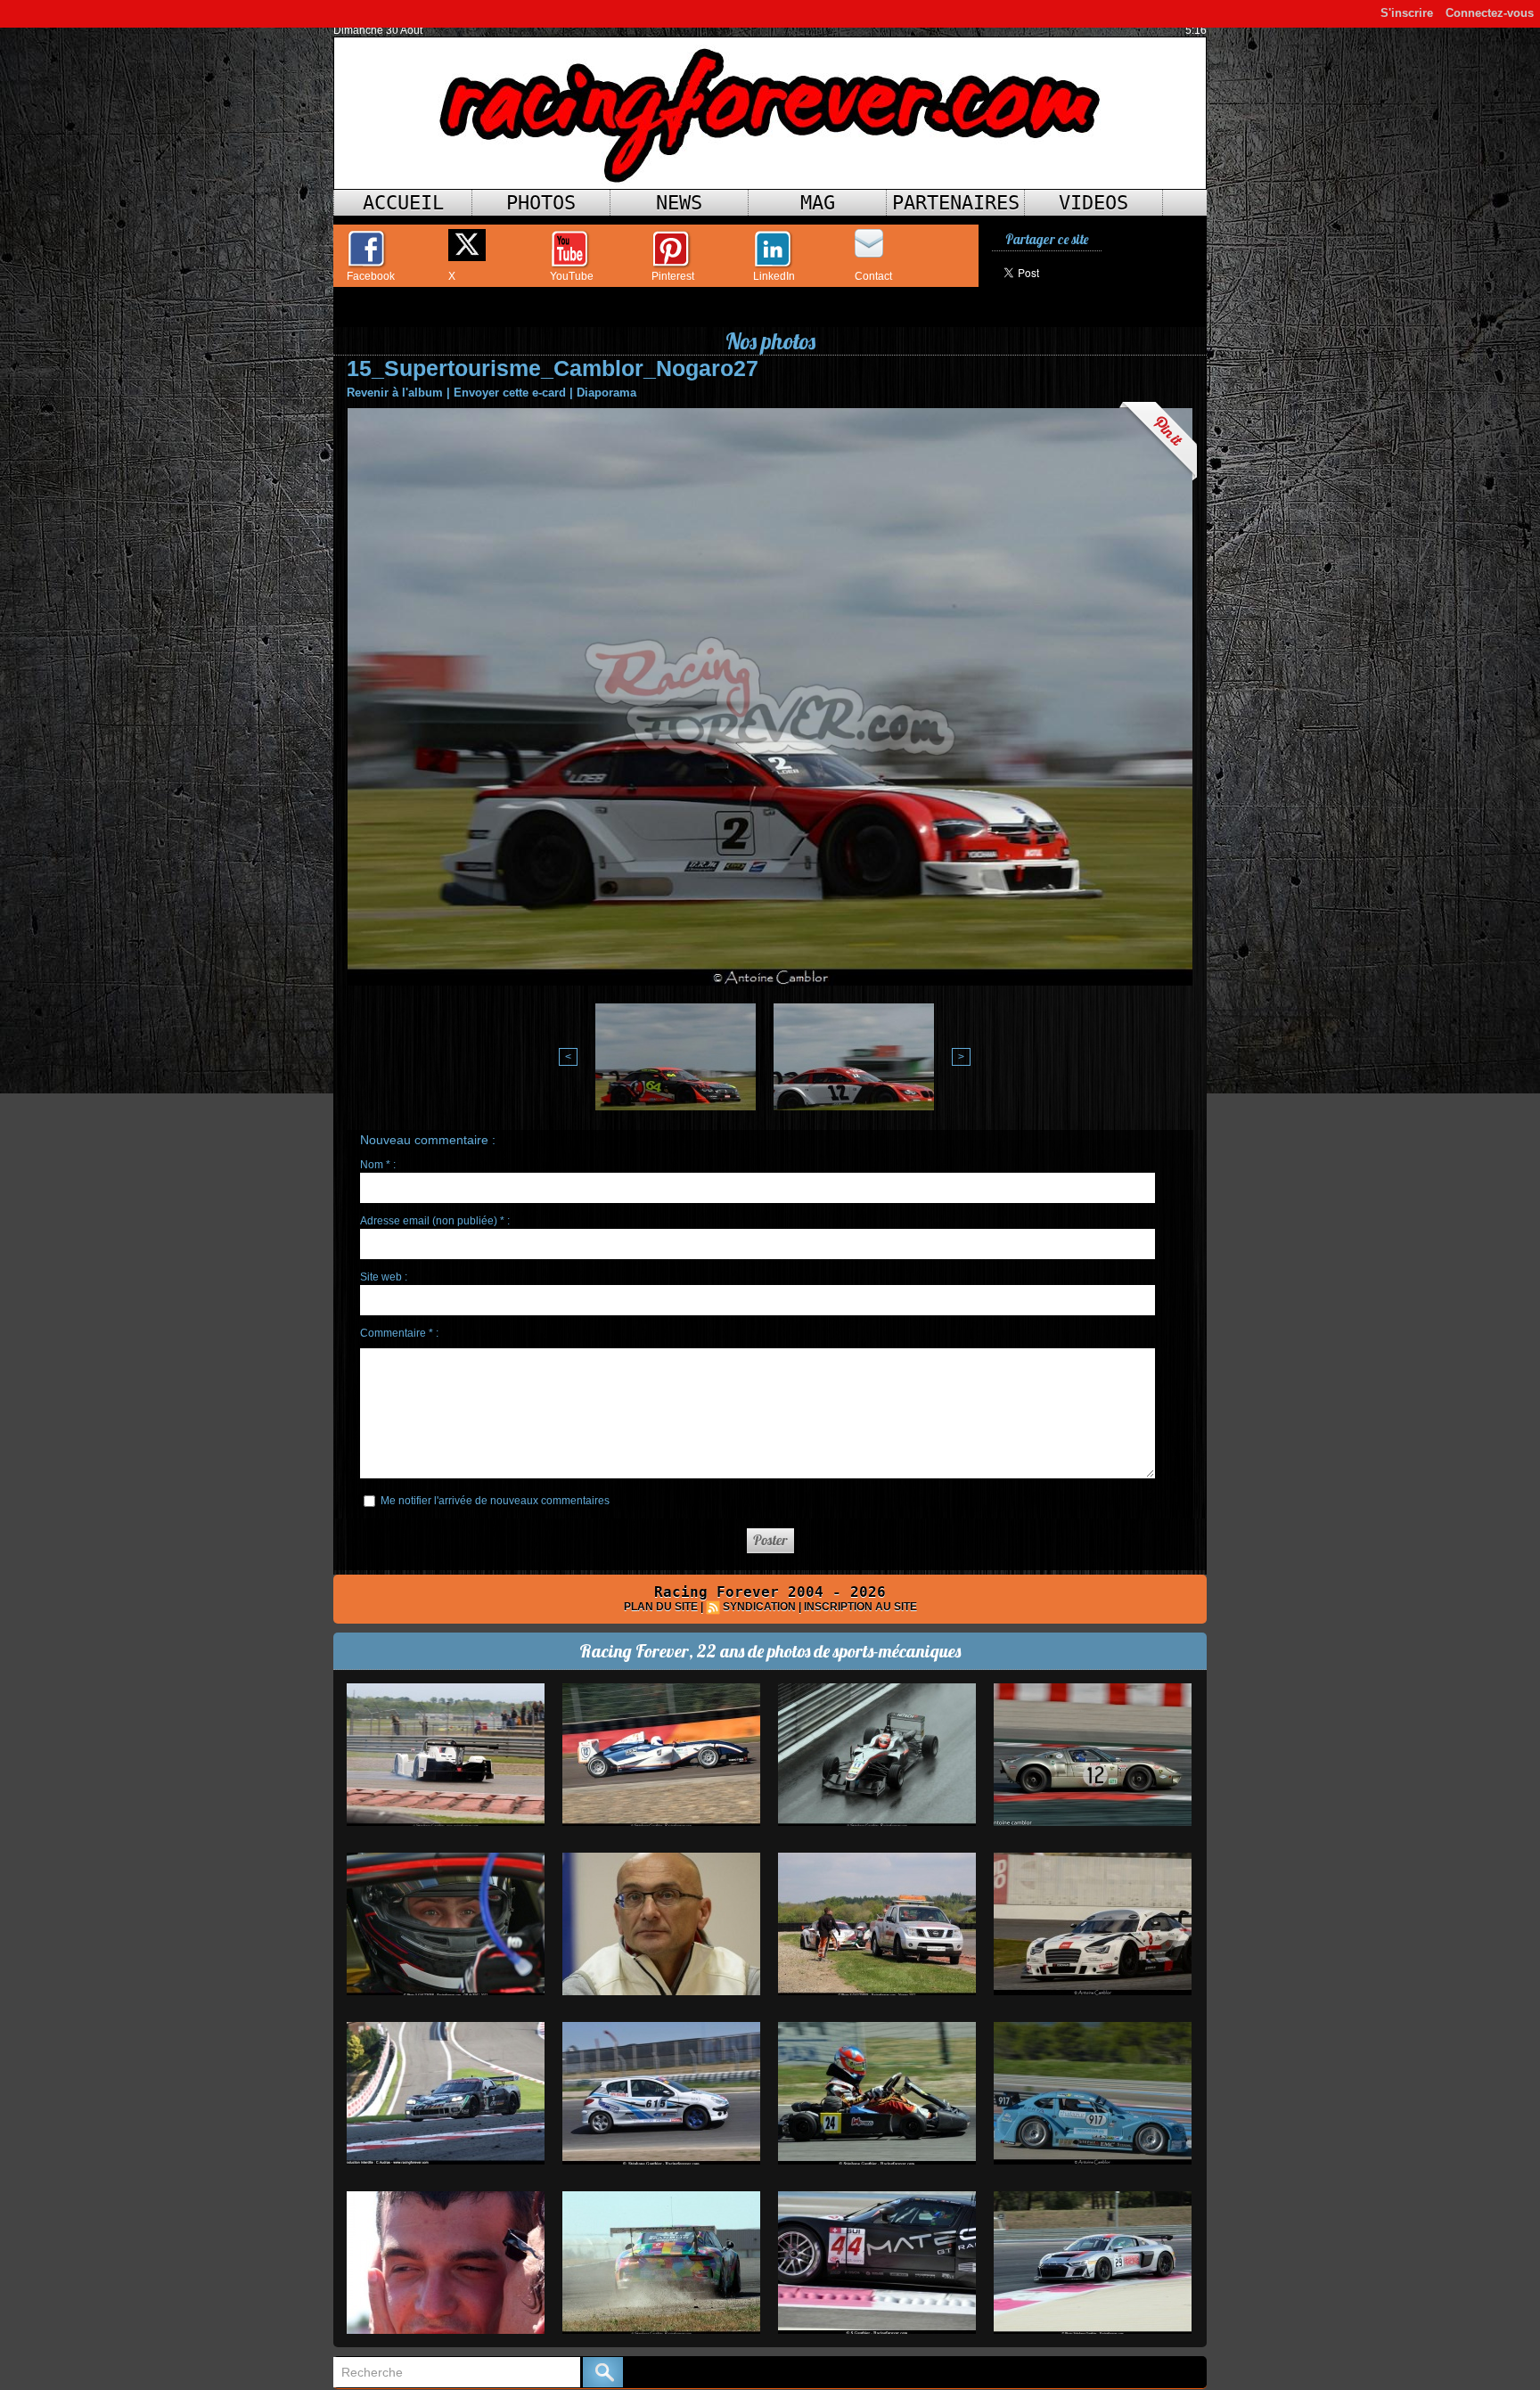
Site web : (384, 1277)
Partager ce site (1047, 239)
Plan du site (661, 1607)
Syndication (759, 1607)
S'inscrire (1407, 13)
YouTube (572, 276)
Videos (1094, 203)
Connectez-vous (1490, 13)
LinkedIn (774, 276)
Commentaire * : (399, 1333)
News (679, 203)
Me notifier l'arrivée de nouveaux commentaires (495, 1501)
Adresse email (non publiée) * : (435, 1221)
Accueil (403, 203)
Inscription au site (860, 1607)
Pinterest (673, 276)
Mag (818, 203)
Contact (873, 276)
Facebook (371, 276)
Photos (541, 203)
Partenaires (956, 203)
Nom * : (378, 1165)
